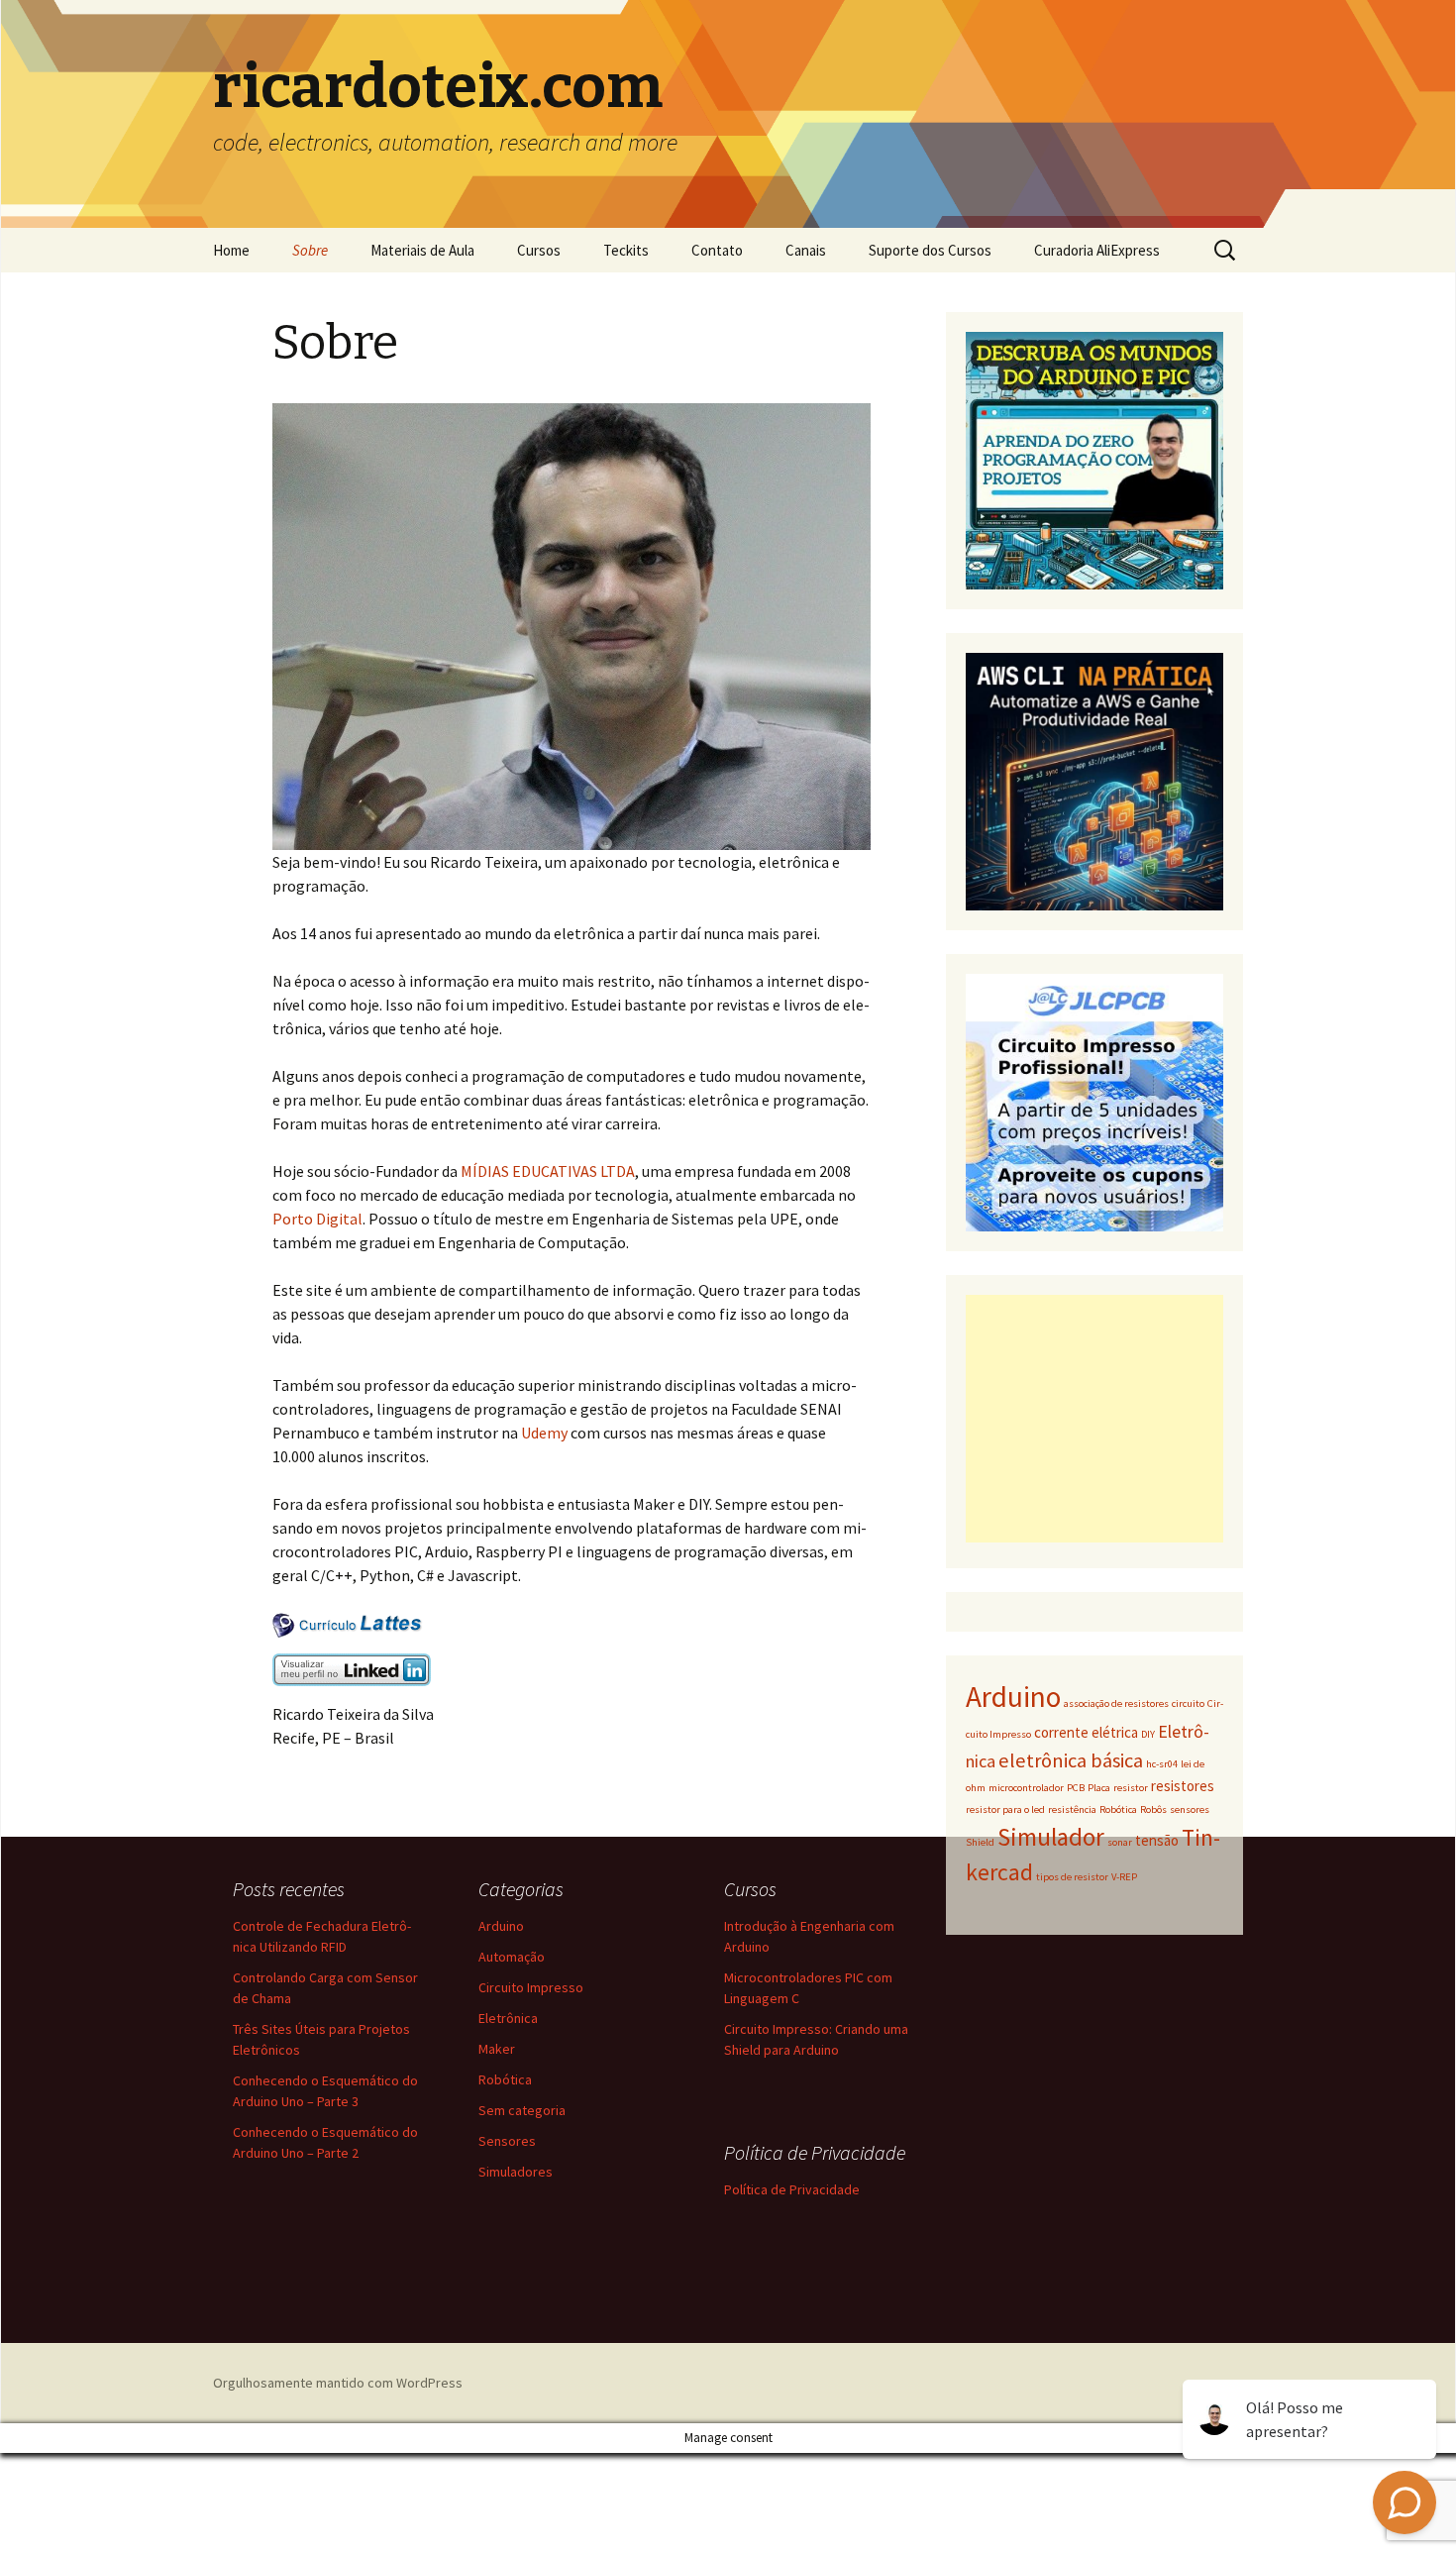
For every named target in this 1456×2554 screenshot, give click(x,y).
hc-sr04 (1162, 1764)
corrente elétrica (1086, 1732)
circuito (1188, 1703)
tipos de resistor (1072, 1877)
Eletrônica (508, 2018)
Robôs (1153, 1809)
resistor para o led (1005, 1809)
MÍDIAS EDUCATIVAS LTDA (548, 1171)
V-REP (1124, 1877)
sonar (1120, 1842)
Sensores (507, 2141)
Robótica (1118, 1809)
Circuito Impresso (531, 1987)
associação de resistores (1116, 1703)
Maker (497, 2049)
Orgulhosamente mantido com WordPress (338, 2383)
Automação (512, 1957)
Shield (980, 1842)
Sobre (310, 250)
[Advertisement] (1094, 1419)
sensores (1190, 1809)
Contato (717, 250)
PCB (1076, 1788)
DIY (1148, 1734)
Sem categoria (522, 2110)
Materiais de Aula (422, 250)
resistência (1072, 1809)
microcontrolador (1026, 1788)
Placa (1099, 1788)
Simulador (1051, 1837)
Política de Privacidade (792, 2189)
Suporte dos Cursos (930, 250)
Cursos (539, 250)
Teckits (626, 250)
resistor (1131, 1788)
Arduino (1013, 1697)
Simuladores (516, 2172)
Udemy (546, 1433)
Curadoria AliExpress (1097, 250)
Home (231, 250)
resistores (1183, 1786)
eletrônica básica (1071, 1760)
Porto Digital (317, 1219)
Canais (806, 250)
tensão (1157, 1840)
